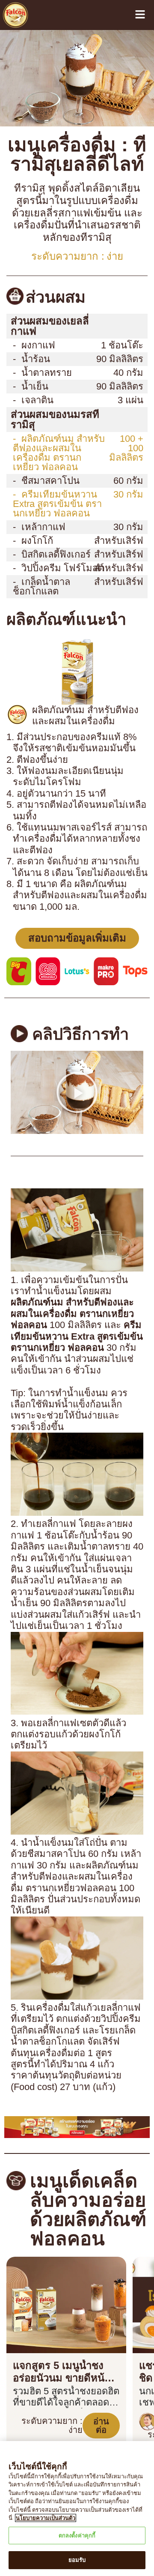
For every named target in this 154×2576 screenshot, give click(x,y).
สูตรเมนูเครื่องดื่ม (35, 2318)
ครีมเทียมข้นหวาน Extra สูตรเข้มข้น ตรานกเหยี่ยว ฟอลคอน (55, 444)
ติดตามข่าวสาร (32, 2274)
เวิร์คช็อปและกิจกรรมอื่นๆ (46, 2261)
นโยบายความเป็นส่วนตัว (44, 2407)
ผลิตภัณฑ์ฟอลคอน (38, 2223)
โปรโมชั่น (24, 2369)
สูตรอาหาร (27, 2343)
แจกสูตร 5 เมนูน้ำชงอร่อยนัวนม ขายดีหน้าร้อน (60, 2079)
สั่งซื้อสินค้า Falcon (38, 2381)
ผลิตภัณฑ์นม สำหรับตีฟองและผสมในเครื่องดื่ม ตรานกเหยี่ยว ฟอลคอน (59, 403)
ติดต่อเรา (25, 2420)
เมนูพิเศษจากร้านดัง (38, 2249)
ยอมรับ (77, 2560)
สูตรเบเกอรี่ (28, 2330)
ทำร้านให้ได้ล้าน (33, 2236)
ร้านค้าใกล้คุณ (31, 2394)
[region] (77, 2509)
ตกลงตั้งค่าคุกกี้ (77, 2536)
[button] (77, 974)
